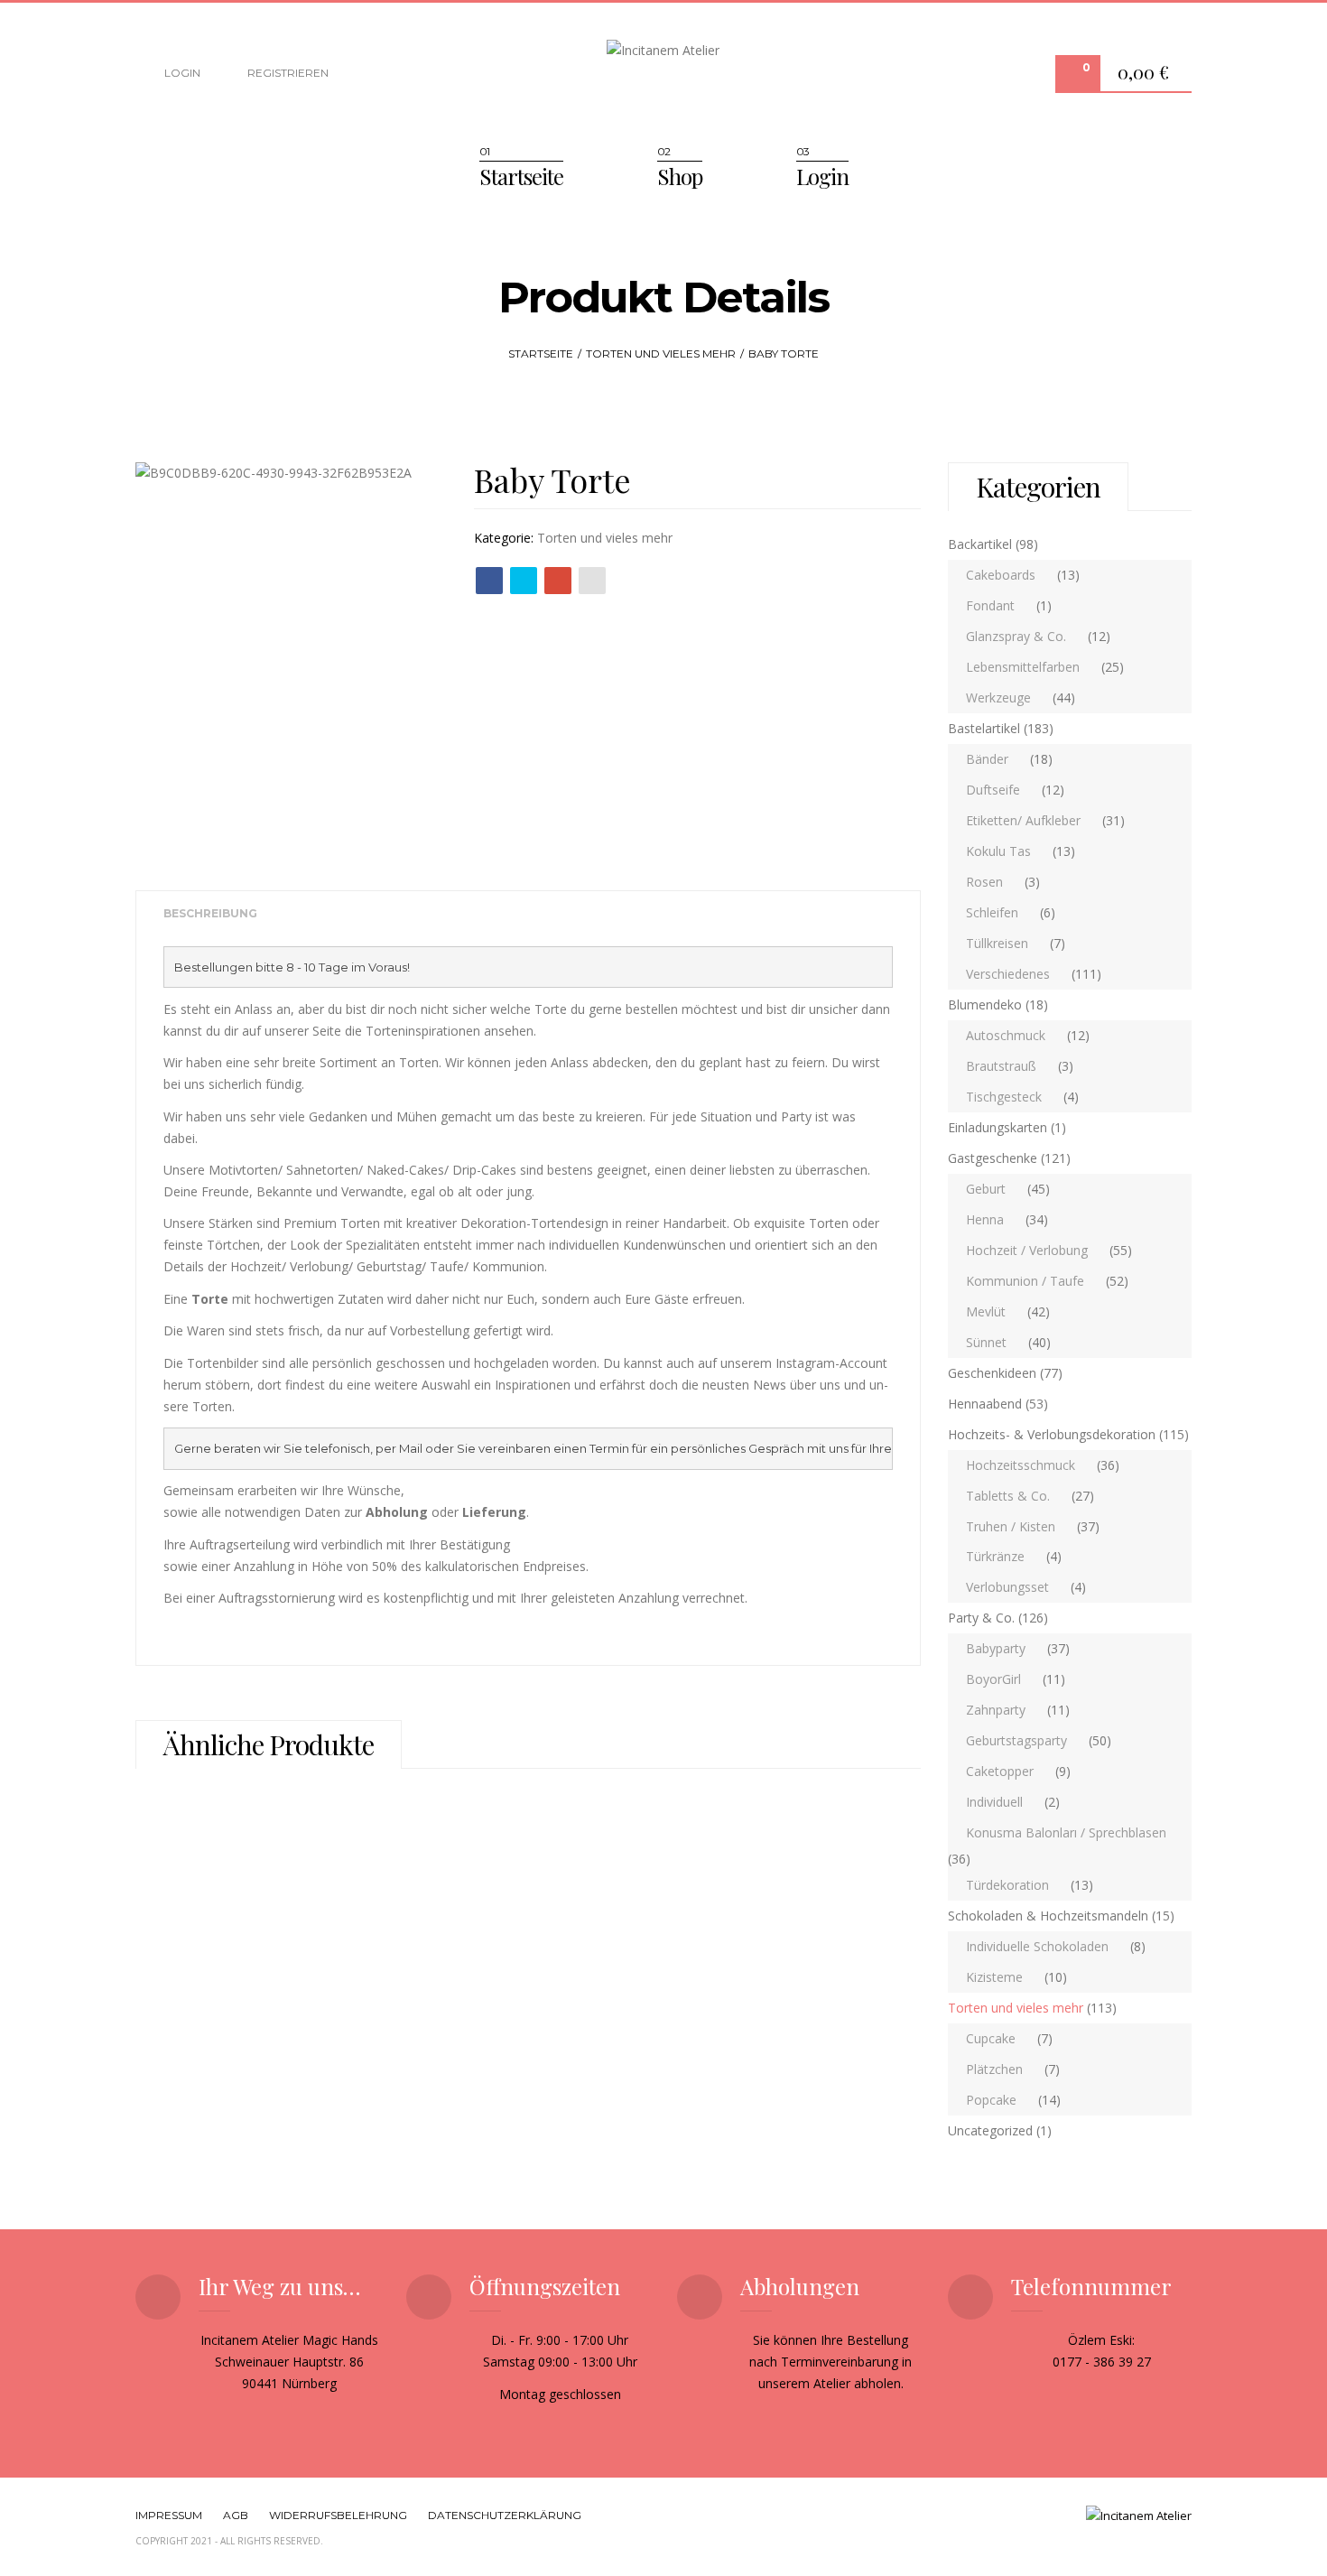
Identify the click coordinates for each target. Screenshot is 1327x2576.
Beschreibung (210, 913)
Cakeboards (1001, 575)
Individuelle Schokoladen (1037, 1946)
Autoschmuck (1006, 1035)
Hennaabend (985, 1404)
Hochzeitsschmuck (1021, 1465)
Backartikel (980, 544)
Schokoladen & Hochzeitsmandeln (1048, 1916)
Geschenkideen (992, 1373)
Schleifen (992, 912)
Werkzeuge (998, 697)
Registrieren (287, 73)
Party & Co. (981, 1618)
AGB (236, 2515)
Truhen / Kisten (1011, 1526)
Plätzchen (994, 2069)
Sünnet (986, 1342)
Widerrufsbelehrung (338, 2515)
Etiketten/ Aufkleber (1023, 820)
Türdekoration (1007, 1885)
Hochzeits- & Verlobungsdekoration (1052, 1434)
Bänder (987, 759)
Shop (680, 176)
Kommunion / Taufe (1025, 1281)
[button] (1148, 74)
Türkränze (995, 1556)
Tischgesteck (1004, 1097)
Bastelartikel (984, 728)
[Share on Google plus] (558, 581)
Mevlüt (986, 1311)
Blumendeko (985, 1004)
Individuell (994, 1802)
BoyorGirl (993, 1679)
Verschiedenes (1008, 974)
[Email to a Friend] (592, 581)
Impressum (169, 2515)
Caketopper (1000, 1771)
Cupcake (991, 2038)
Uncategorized (990, 2130)
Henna (985, 1219)
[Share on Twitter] (524, 581)
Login (181, 73)
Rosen (984, 882)
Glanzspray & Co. (1016, 636)
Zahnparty (996, 1710)
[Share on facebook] (489, 581)
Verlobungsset (1007, 1587)
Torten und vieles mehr (661, 353)
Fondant (990, 605)
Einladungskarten (998, 1127)
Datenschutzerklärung (505, 2515)
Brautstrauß (1001, 1066)
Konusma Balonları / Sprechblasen (1066, 1832)
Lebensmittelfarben (1023, 667)
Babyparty (996, 1648)
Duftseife (993, 790)
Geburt (986, 1189)
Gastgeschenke (993, 1158)
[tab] (210, 914)
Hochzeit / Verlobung (1027, 1250)
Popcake (991, 2100)
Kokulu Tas (998, 851)
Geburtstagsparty (1016, 1740)
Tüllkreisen (997, 943)
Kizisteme (994, 1977)
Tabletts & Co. (1008, 1496)
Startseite (521, 176)
